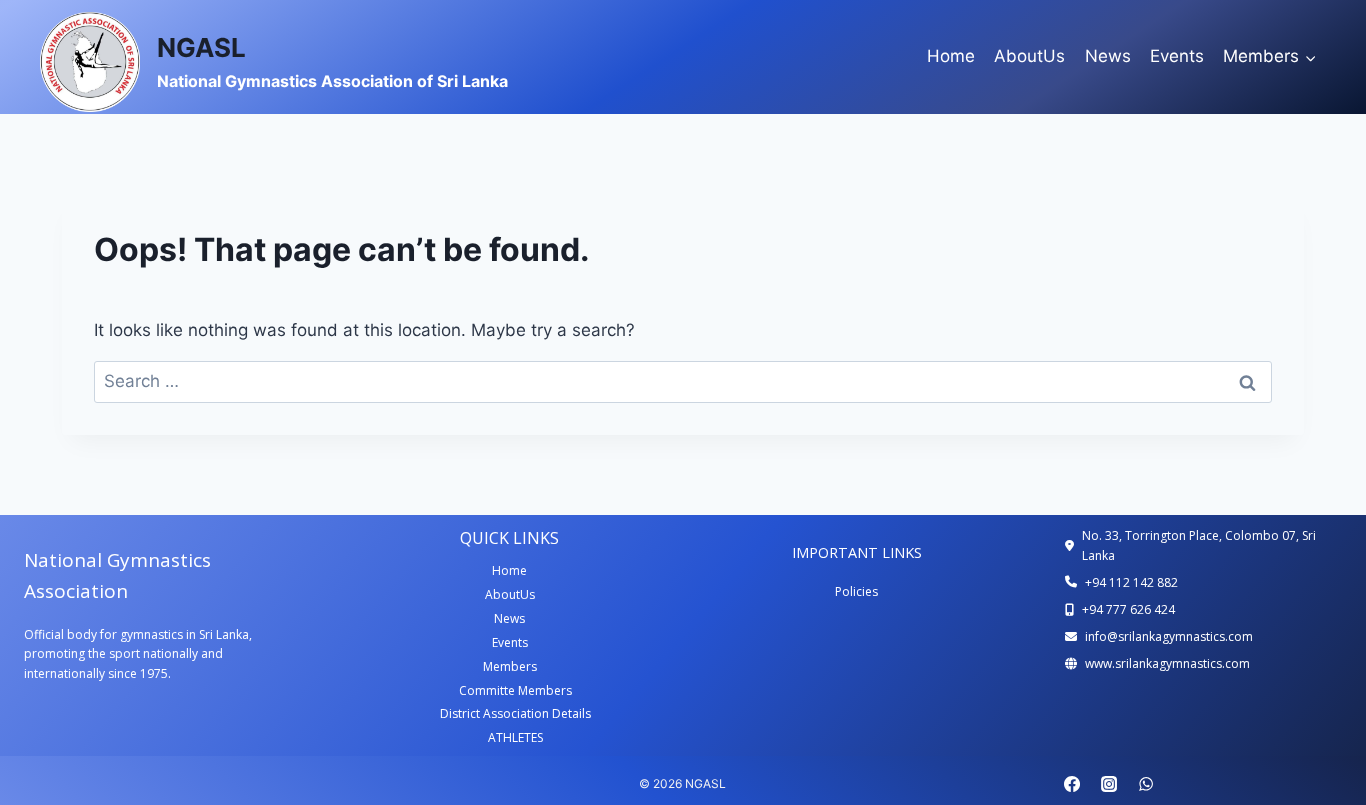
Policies (856, 591)
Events (1177, 56)
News (1108, 56)
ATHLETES (515, 737)
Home (951, 56)
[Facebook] (1072, 784)
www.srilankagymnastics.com (1167, 663)
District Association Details (515, 713)
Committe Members (515, 690)
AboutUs (1029, 56)
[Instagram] (1109, 784)
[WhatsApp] (1146, 784)
